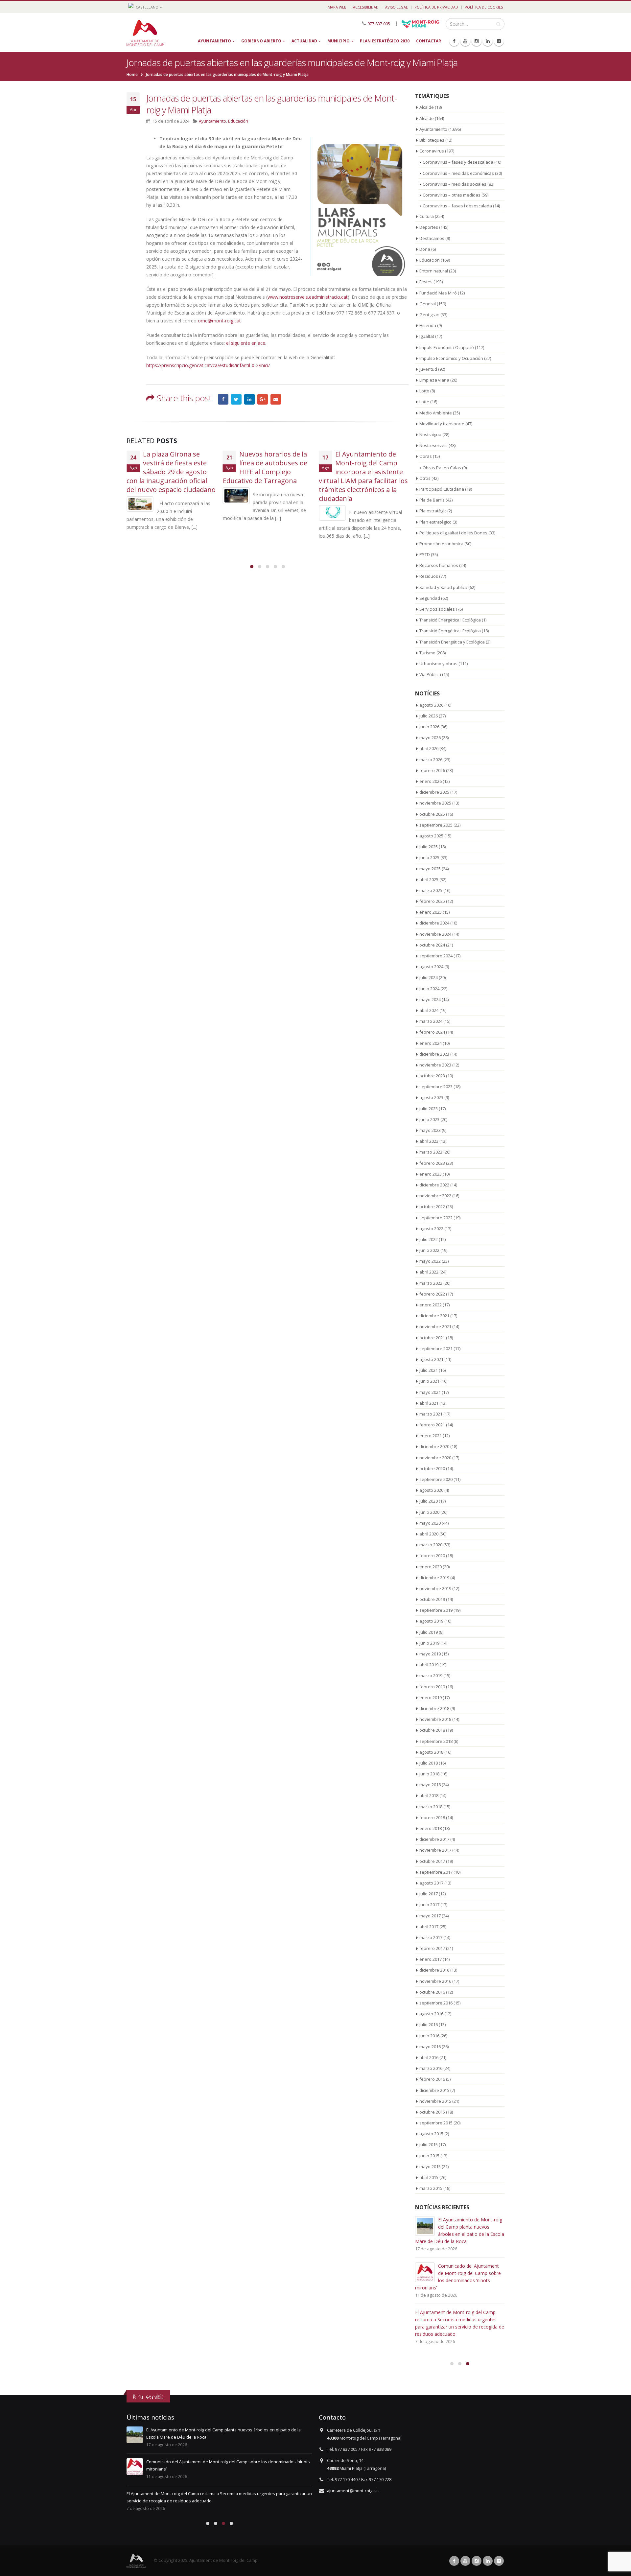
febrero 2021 (432, 1425)
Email (276, 399)
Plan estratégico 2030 (385, 41)
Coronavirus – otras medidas (452, 195)
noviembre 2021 (435, 1326)
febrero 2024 (432, 1032)
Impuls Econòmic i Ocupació (447, 347)
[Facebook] (454, 41)
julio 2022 (429, 1239)
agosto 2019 (431, 1621)
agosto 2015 (431, 2134)
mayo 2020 (430, 1523)
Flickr (499, 2561)
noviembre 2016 (435, 1981)
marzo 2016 (431, 2068)
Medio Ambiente (436, 413)
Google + (263, 399)
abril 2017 (429, 1927)
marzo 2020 (431, 1545)
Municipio (339, 41)
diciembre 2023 (434, 1054)
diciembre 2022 (434, 1185)
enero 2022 (431, 1305)
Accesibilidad (366, 7)
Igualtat (427, 336)
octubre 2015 (432, 2112)
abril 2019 (429, 1665)
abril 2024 (429, 1010)
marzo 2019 (431, 1675)
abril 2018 (429, 1795)
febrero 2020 (432, 1556)
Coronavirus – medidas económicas (458, 173)
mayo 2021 (430, 1392)
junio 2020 (429, 1512)
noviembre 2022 (435, 1196)
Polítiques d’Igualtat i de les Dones (453, 533)
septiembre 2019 (436, 1610)
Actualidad (304, 41)
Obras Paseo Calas (442, 468)
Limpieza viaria (434, 380)
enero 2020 (431, 1567)
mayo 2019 (430, 1654)
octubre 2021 (432, 1338)
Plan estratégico (435, 522)
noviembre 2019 (435, 1588)
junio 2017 (429, 1905)
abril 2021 (429, 1403)
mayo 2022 (430, 1261)
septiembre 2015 (436, 2123)
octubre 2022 (432, 1206)
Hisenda (428, 325)
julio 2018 (429, 1763)
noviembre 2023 (435, 1065)
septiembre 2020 (436, 1479)
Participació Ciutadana (442, 489)
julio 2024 (429, 977)
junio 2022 (429, 1250)
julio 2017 (429, 1894)
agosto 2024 (431, 967)
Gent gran (429, 315)
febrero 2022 (432, 1294)
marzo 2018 (431, 1807)
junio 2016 (429, 2036)
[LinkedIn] (488, 41)
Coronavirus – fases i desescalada (457, 206)
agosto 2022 (431, 1229)
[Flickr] (499, 41)
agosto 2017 (431, 1883)
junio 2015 (429, 2156)
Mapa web (337, 7)
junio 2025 (429, 857)
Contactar (429, 41)
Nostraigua (430, 434)
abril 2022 (429, 1272)
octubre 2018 (432, 1730)
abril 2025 (429, 879)
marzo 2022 (431, 1283)
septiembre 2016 (436, 2003)
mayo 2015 (430, 2166)
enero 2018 (431, 1828)
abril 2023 (429, 1141)
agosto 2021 (431, 1359)
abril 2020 (429, 1534)
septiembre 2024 (436, 956)
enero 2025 (431, 912)
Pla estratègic (433, 511)
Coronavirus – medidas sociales (455, 184)
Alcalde (427, 107)
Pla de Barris (432, 500)
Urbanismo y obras (438, 664)
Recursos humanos (439, 565)
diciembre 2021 (434, 1316)
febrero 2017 (432, 1948)
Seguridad (430, 598)
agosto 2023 (431, 1097)
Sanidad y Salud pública (443, 587)
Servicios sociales (437, 609)
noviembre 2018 (435, 1719)
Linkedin (488, 2561)
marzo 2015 (431, 2188)
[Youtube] (465, 41)
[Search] (498, 24)
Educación (238, 121)
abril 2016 (429, 2057)
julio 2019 (429, 1632)
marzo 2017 (431, 1937)
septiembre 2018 (436, 1741)
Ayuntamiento (214, 41)
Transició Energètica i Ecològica (450, 620)
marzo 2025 (431, 890)
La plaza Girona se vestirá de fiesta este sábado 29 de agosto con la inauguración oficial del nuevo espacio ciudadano (171, 472)
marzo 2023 (431, 1152)
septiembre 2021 (436, 1348)
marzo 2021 (431, 1414)
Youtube (465, 2561)
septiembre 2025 (436, 825)
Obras (426, 456)
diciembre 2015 (434, 2090)
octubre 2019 (432, 1599)
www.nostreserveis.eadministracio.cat (308, 297)
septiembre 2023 (436, 1087)
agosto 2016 (431, 2014)
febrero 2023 (432, 1163)
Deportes (429, 227)
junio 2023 (429, 1119)
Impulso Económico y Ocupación (451, 358)
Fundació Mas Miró (438, 293)
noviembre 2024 (435, 934)
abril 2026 (429, 748)
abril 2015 (429, 2177)
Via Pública (430, 674)
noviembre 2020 (435, 1458)
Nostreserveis (433, 445)
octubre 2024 (432, 945)
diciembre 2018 (434, 1708)
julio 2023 (429, 1109)
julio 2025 (429, 847)
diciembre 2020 (434, 1446)
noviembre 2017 (435, 1850)
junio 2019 (429, 1643)
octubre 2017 (432, 1861)
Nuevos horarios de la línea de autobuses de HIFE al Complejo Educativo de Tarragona (265, 467)
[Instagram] (477, 41)
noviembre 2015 (435, 2101)
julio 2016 (429, 2025)
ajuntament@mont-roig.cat (353, 2491)
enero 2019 (431, 1698)
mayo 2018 (430, 1785)
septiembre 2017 (436, 1872)
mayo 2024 (430, 999)
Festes (426, 282)
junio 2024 (429, 989)
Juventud (428, 369)
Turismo (427, 653)
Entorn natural (434, 271)
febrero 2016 (432, 2079)
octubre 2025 (432, 814)
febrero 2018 (432, 1817)
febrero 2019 (432, 1687)
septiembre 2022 (436, 1218)
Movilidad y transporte (442, 424)
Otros (425, 478)
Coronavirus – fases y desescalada (458, 162)
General (428, 304)
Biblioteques (432, 140)
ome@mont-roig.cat (219, 321)
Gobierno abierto (261, 41)
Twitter (236, 399)
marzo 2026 (431, 760)
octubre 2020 (432, 1468)
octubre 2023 (432, 1076)
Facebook (223, 399)
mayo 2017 (430, 1916)
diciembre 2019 (434, 1578)
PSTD (425, 554)
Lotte (424, 391)
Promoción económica (441, 544)
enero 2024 (431, 1043)
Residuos (429, 576)
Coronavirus (432, 151)
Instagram (477, 2561)
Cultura (427, 216)
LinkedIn (249, 399)
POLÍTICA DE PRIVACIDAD (436, 7)
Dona (425, 249)
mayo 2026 (430, 738)
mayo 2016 (430, 2047)
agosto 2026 (431, 705)
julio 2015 (429, 2144)
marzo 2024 (431, 1021)
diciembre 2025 (434, 792)
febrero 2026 (432, 770)
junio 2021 (429, 1381)
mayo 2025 (430, 869)
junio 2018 (429, 1774)
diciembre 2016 (434, 1970)
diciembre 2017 (434, 1839)
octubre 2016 (432, 1992)
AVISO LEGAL (397, 7)
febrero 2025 (432, 901)
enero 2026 (431, 781)
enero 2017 (431, 1959)
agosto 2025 (431, 836)
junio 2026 (429, 727)
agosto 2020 (431, 1490)
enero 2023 (431, 1174)
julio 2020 (429, 1501)
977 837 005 (379, 23)
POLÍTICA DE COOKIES (484, 7)
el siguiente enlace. (246, 343)
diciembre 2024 (434, 923)
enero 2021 (431, 1436)
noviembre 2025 (435, 803)
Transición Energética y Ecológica (452, 642)
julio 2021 (429, 1370)
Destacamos (432, 238)
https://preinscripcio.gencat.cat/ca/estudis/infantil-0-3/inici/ (208, 365)
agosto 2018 (431, 1752)
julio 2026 (429, 716)
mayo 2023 (430, 1130)
